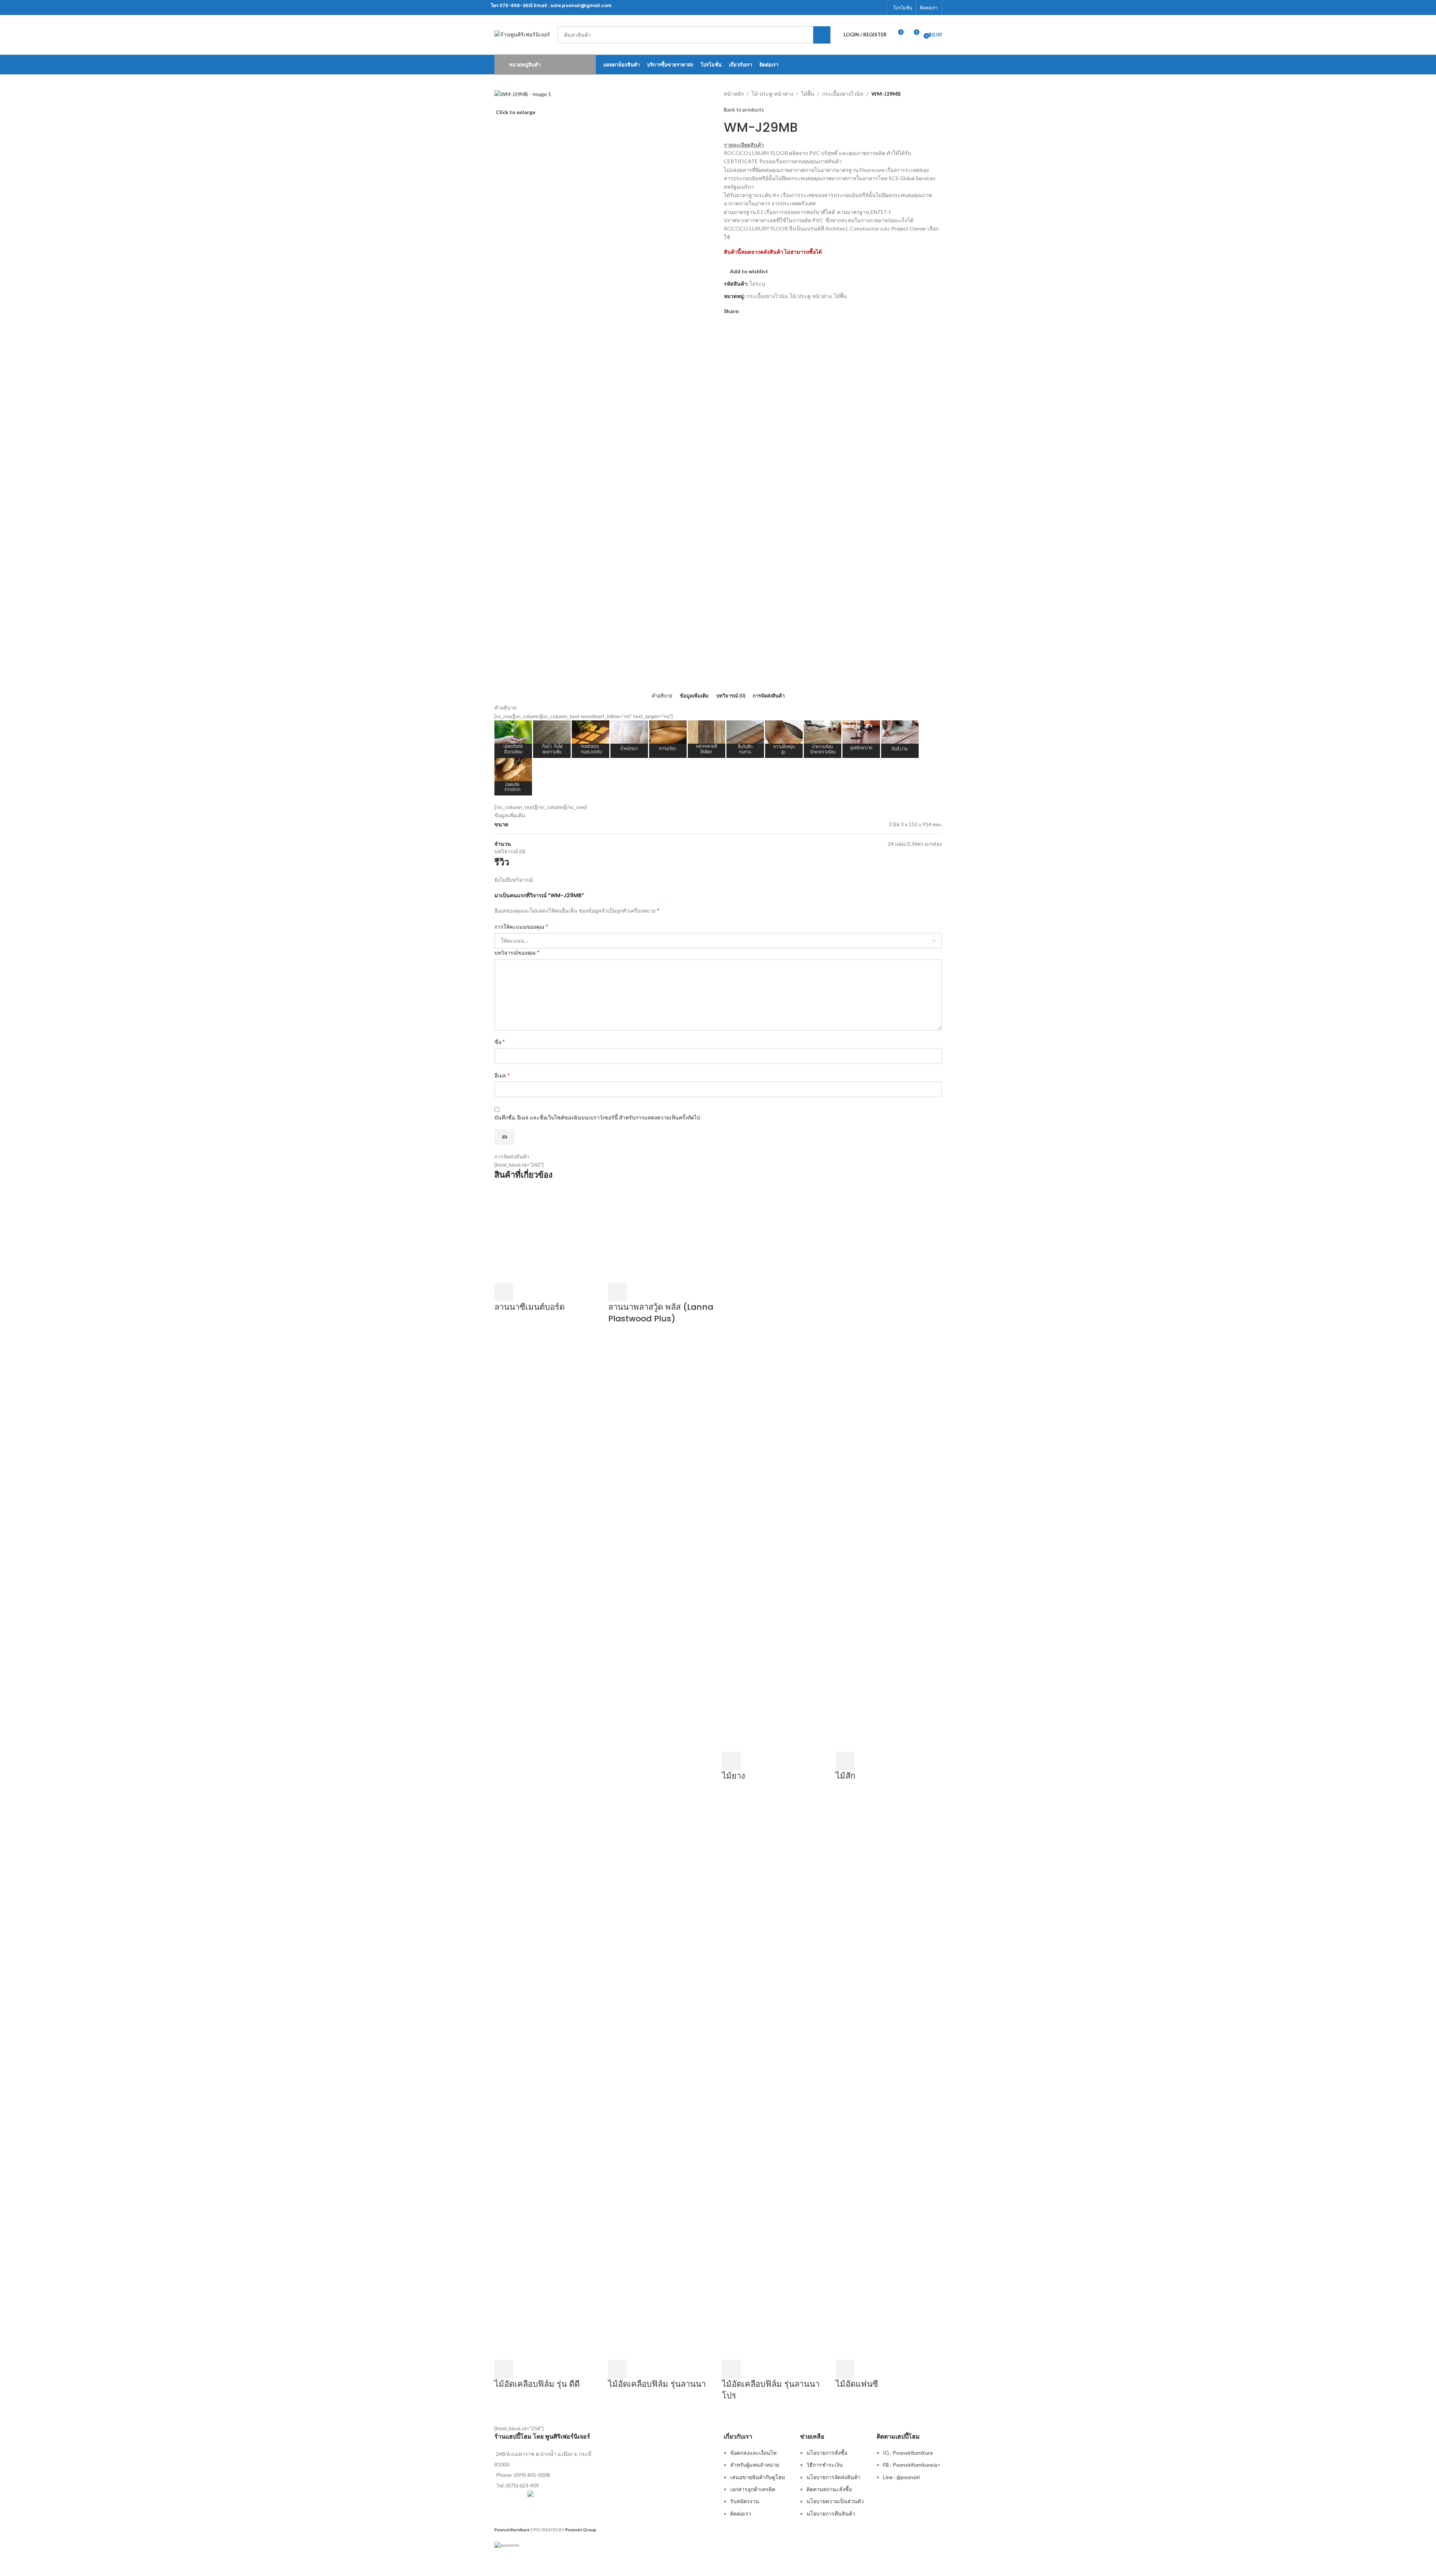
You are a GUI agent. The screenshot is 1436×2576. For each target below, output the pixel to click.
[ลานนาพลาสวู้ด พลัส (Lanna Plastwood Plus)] (661, 1235)
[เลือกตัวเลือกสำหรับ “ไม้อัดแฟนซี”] (845, 2369)
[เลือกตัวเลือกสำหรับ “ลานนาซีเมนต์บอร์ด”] (504, 1292)
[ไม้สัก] (889, 1469)
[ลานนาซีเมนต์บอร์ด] (548, 1235)
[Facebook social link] (878, 8)
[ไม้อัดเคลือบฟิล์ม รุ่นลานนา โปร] (775, 2078)
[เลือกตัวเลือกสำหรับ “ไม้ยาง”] (731, 1761)
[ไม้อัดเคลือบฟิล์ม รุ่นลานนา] (661, 2078)
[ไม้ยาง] (775, 1469)
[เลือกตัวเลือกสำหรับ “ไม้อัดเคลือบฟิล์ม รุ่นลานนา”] (618, 2369)
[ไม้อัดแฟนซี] (887, 2078)
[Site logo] (522, 34)
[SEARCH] (822, 35)
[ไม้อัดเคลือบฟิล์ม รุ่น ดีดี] (548, 2078)
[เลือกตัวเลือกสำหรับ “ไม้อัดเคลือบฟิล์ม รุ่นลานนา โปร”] (731, 2369)
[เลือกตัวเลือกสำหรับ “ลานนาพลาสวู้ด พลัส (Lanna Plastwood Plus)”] (618, 1292)
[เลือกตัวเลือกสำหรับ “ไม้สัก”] (845, 1761)
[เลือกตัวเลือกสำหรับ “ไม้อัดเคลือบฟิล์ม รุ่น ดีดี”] (504, 2369)
